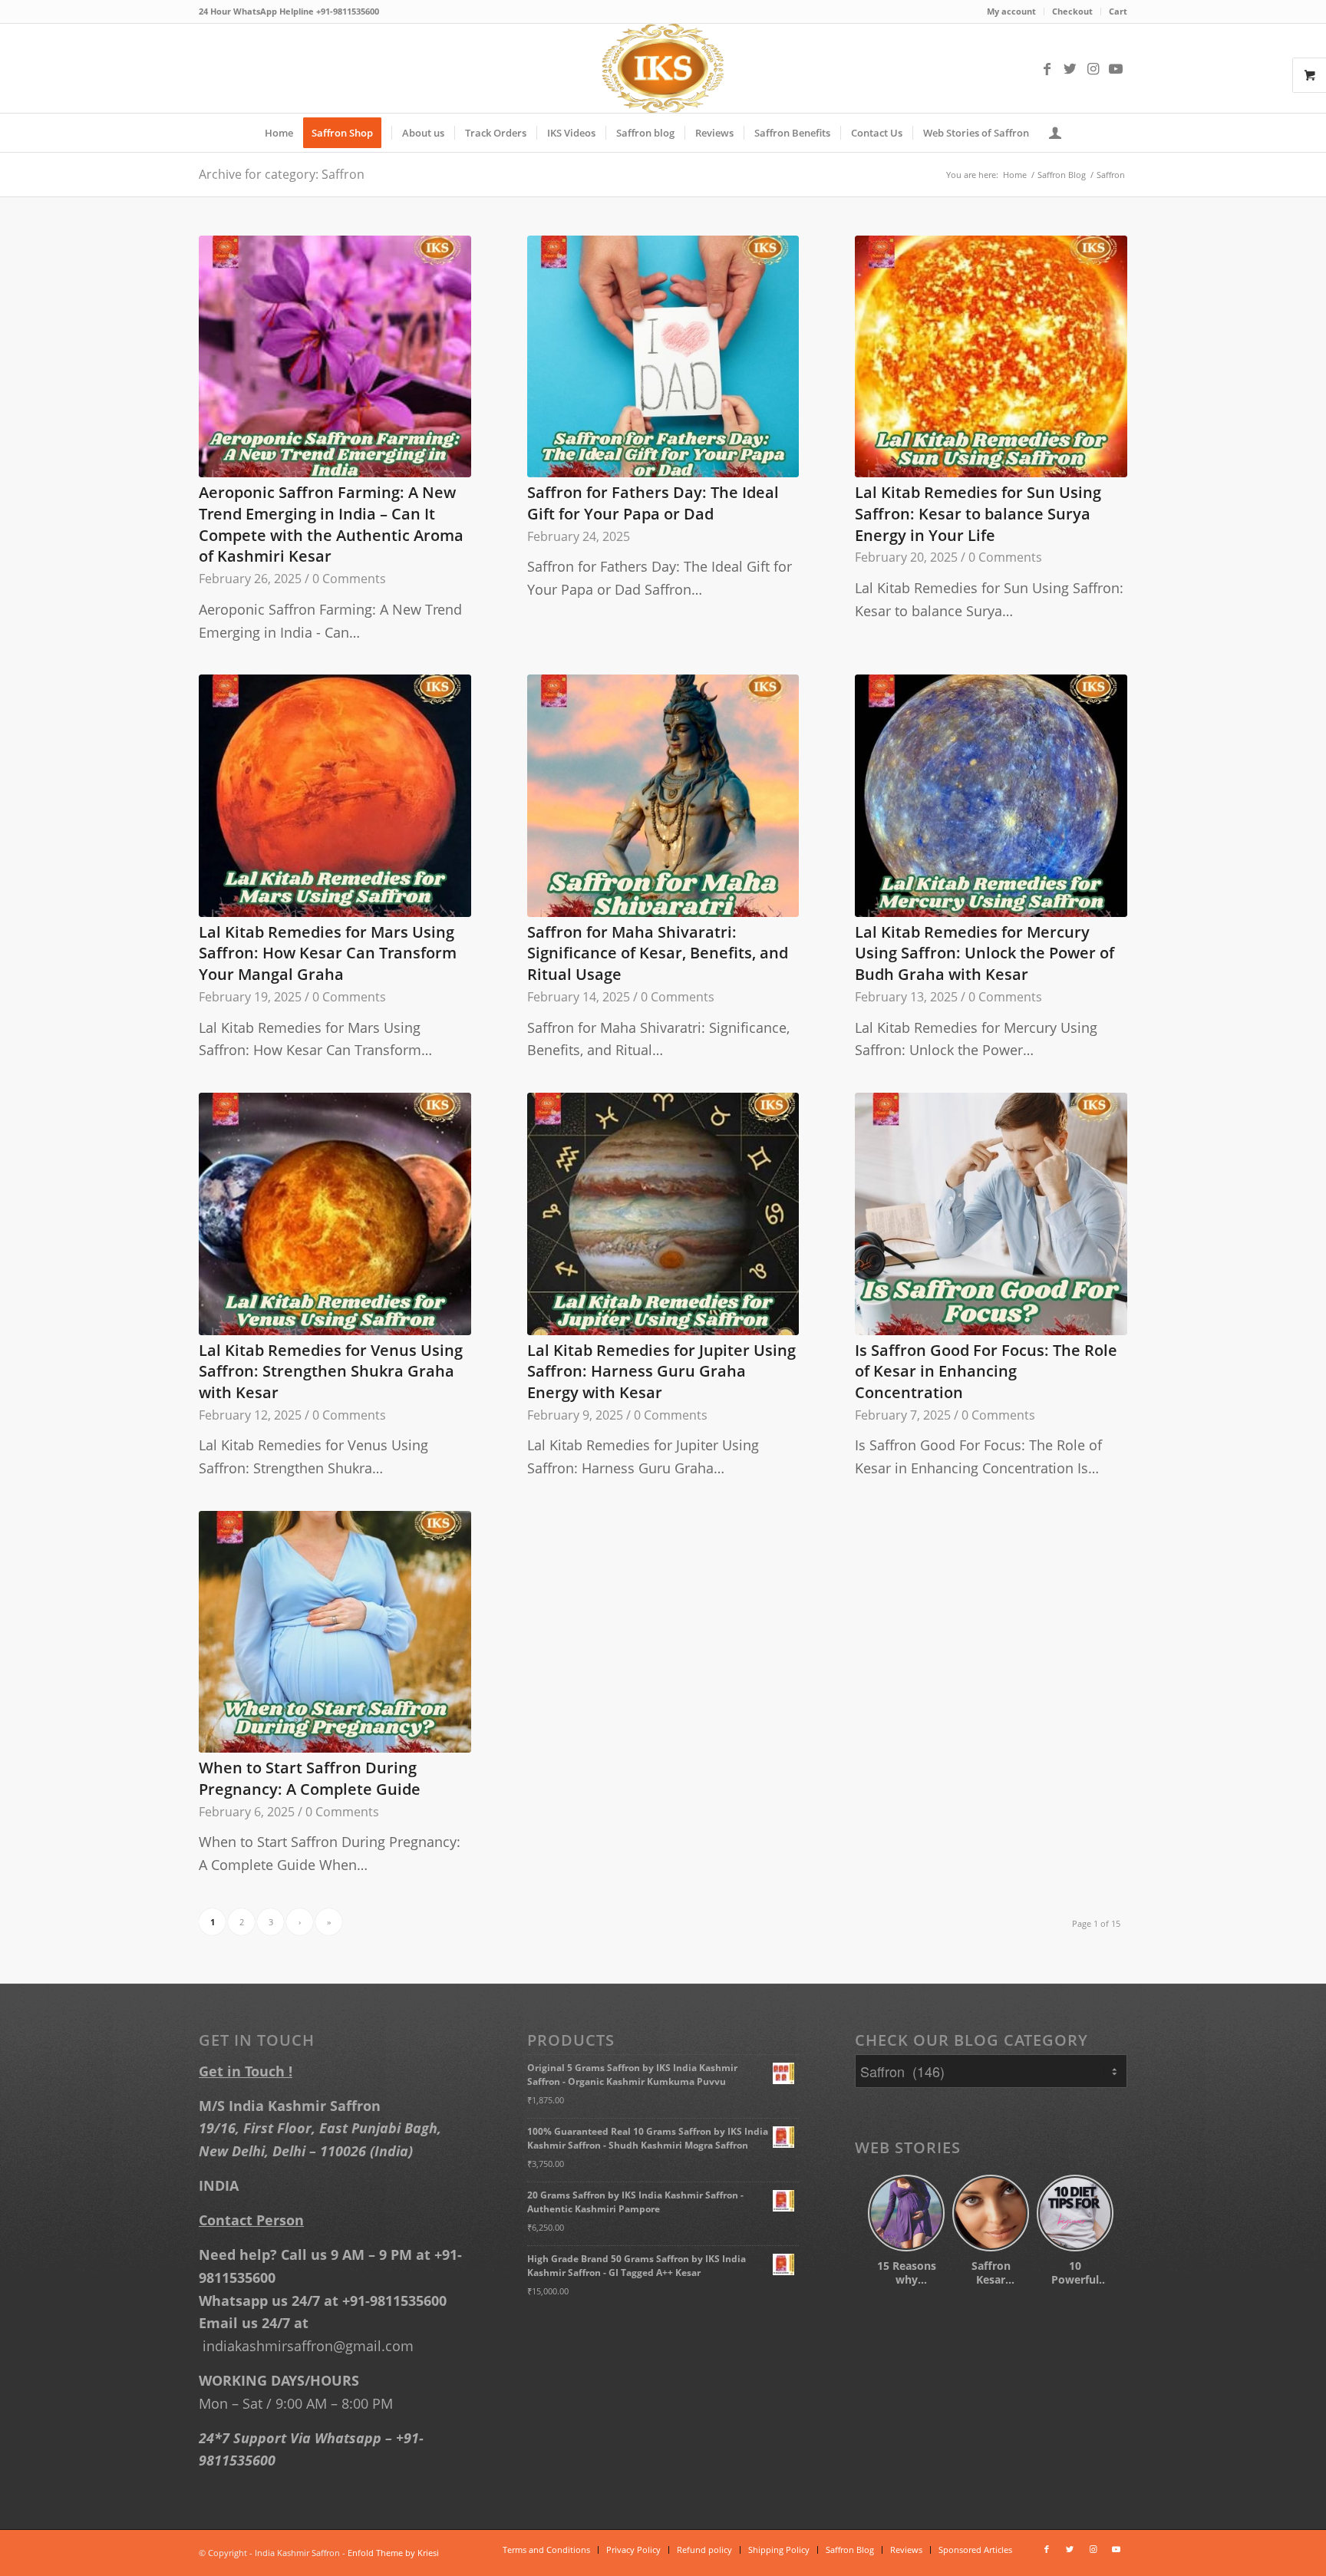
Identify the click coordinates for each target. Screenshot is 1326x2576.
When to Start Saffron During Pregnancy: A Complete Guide (309, 1778)
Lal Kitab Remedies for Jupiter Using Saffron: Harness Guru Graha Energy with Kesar (663, 1371)
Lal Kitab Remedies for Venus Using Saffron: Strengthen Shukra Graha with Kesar (331, 1371)
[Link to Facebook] (1047, 68)
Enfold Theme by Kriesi (399, 2553)
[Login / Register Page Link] (1064, 133)
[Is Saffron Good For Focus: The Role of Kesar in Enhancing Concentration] (991, 1214)
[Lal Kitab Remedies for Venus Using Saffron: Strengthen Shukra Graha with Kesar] (335, 1214)
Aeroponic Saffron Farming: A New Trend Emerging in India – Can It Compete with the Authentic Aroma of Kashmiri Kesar (331, 524)
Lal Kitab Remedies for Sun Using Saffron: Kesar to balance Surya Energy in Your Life (979, 513)
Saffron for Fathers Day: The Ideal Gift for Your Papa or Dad (653, 503)
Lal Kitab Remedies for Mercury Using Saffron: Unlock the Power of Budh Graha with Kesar (985, 953)
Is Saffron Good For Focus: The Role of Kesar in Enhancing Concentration (986, 1371)
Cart (1118, 11)
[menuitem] (1014, 12)
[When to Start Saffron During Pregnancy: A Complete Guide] (335, 1632)
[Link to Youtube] (1116, 68)
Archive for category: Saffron (281, 174)
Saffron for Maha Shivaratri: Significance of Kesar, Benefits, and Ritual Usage (658, 953)
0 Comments (349, 579)
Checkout (1074, 11)
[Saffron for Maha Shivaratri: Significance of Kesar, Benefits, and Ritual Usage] (663, 795)
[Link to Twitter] (1070, 68)
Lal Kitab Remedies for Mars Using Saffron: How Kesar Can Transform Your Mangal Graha (328, 953)
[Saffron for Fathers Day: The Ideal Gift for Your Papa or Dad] (663, 356)
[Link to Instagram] (1093, 68)
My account (1014, 11)
